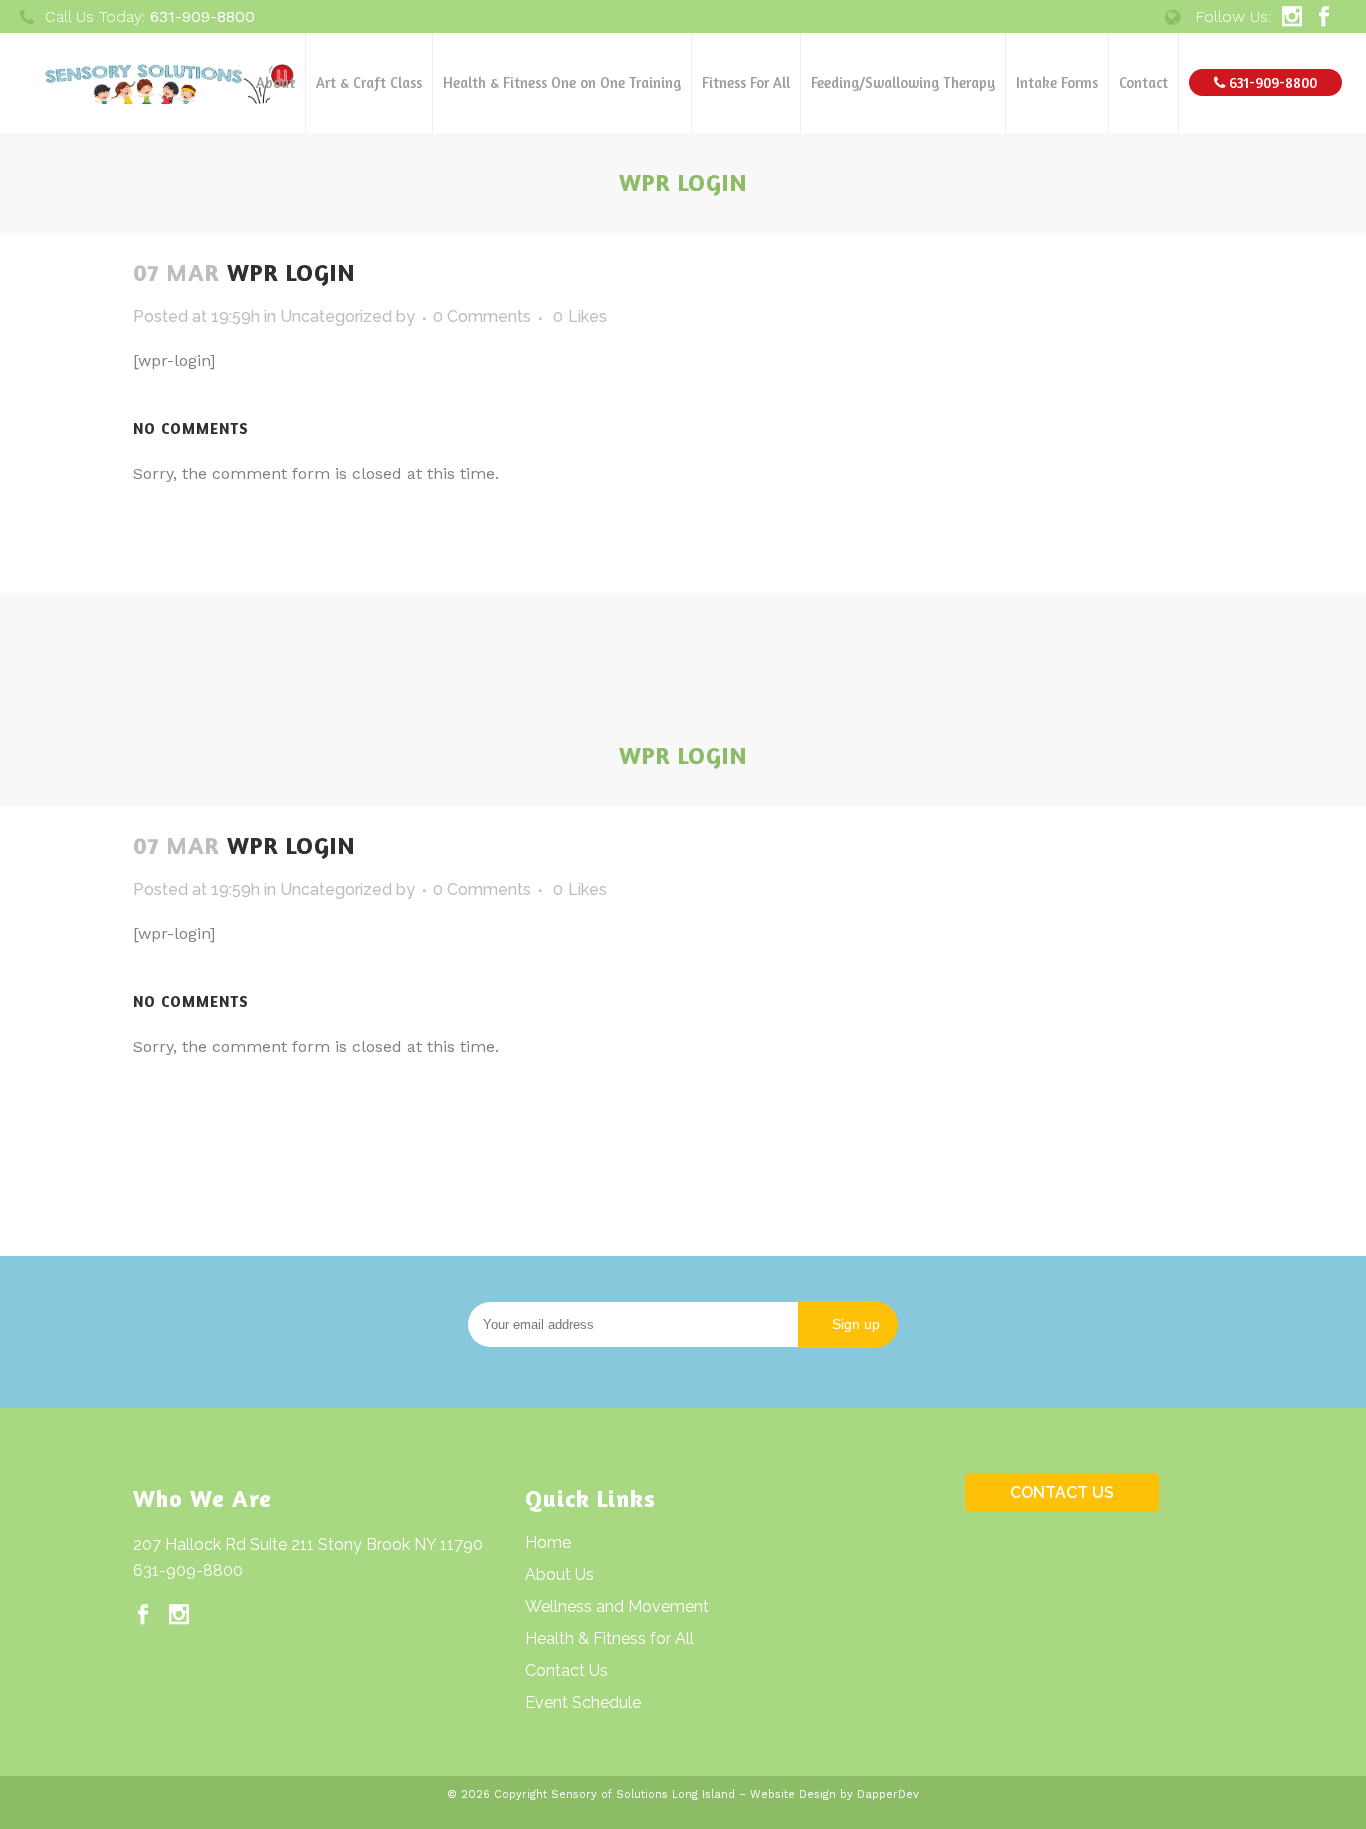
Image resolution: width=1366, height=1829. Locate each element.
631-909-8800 (188, 1570)
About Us (559, 1574)
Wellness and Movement (617, 1606)
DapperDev (888, 1794)
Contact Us (566, 1670)
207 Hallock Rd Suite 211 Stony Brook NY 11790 (308, 1544)
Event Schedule (583, 1702)
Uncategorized (336, 316)
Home (548, 1542)
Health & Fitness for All (609, 1638)
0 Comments (482, 316)
